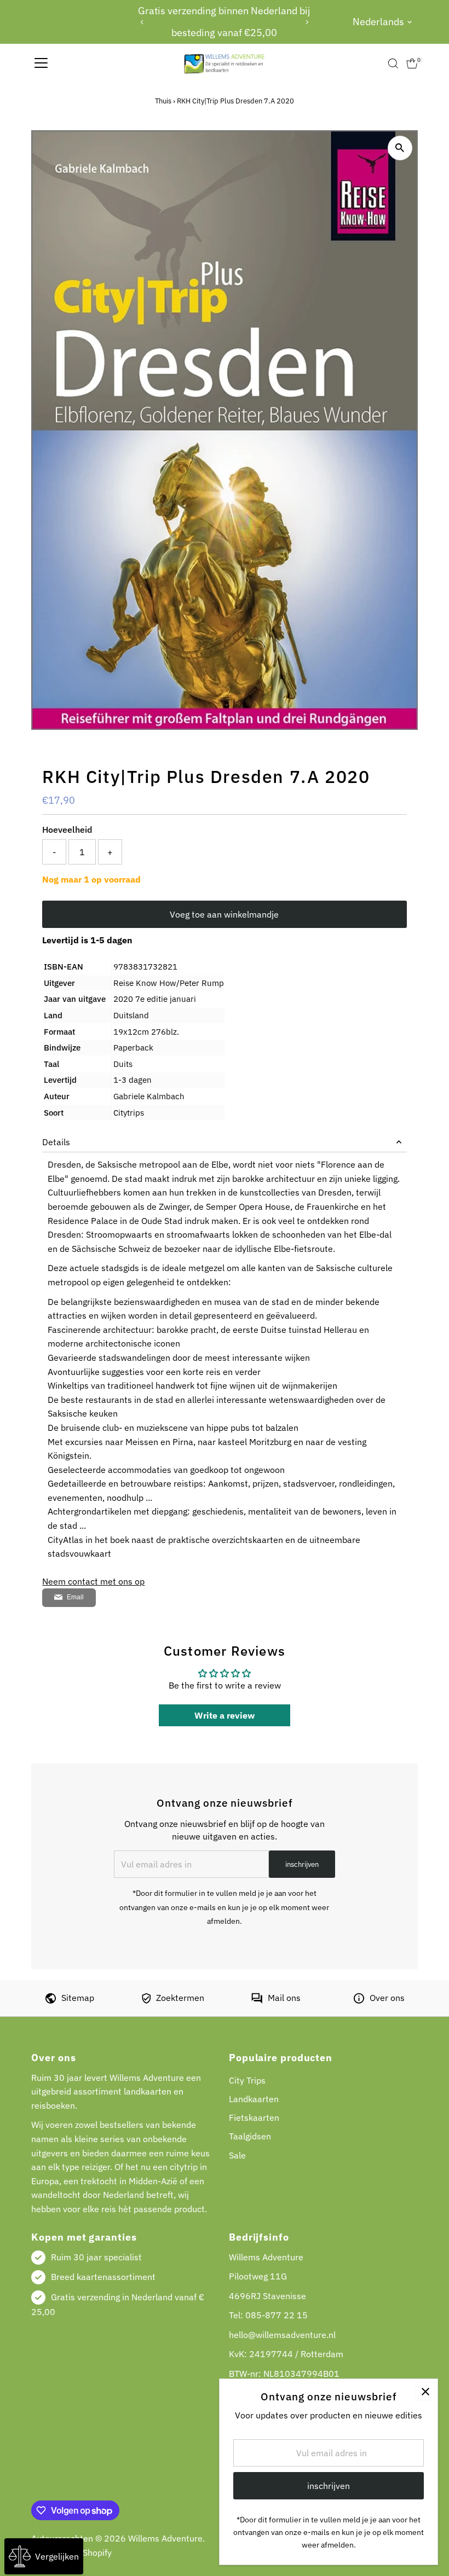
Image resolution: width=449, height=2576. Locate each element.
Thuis (163, 101)
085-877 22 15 (277, 2315)
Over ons (387, 1998)
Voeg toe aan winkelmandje (224, 914)
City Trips (247, 2080)
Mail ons (284, 1998)
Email (75, 1597)
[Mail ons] (257, 2000)
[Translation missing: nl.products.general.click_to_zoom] (400, 148)
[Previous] (143, 22)
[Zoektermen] (146, 2000)
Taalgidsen (250, 2136)
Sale (237, 2155)
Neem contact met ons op (93, 1581)
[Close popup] (425, 2391)
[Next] (306, 22)
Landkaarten (254, 2099)
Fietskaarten (254, 2117)
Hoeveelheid (67, 829)
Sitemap (78, 1998)
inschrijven (302, 1864)
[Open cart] (412, 63)
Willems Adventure (165, 2538)
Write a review (225, 1715)
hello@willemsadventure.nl (282, 2335)
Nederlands (378, 22)
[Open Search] (393, 63)
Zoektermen (180, 1998)
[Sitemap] (51, 2000)
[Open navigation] (41, 63)
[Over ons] (359, 2000)
